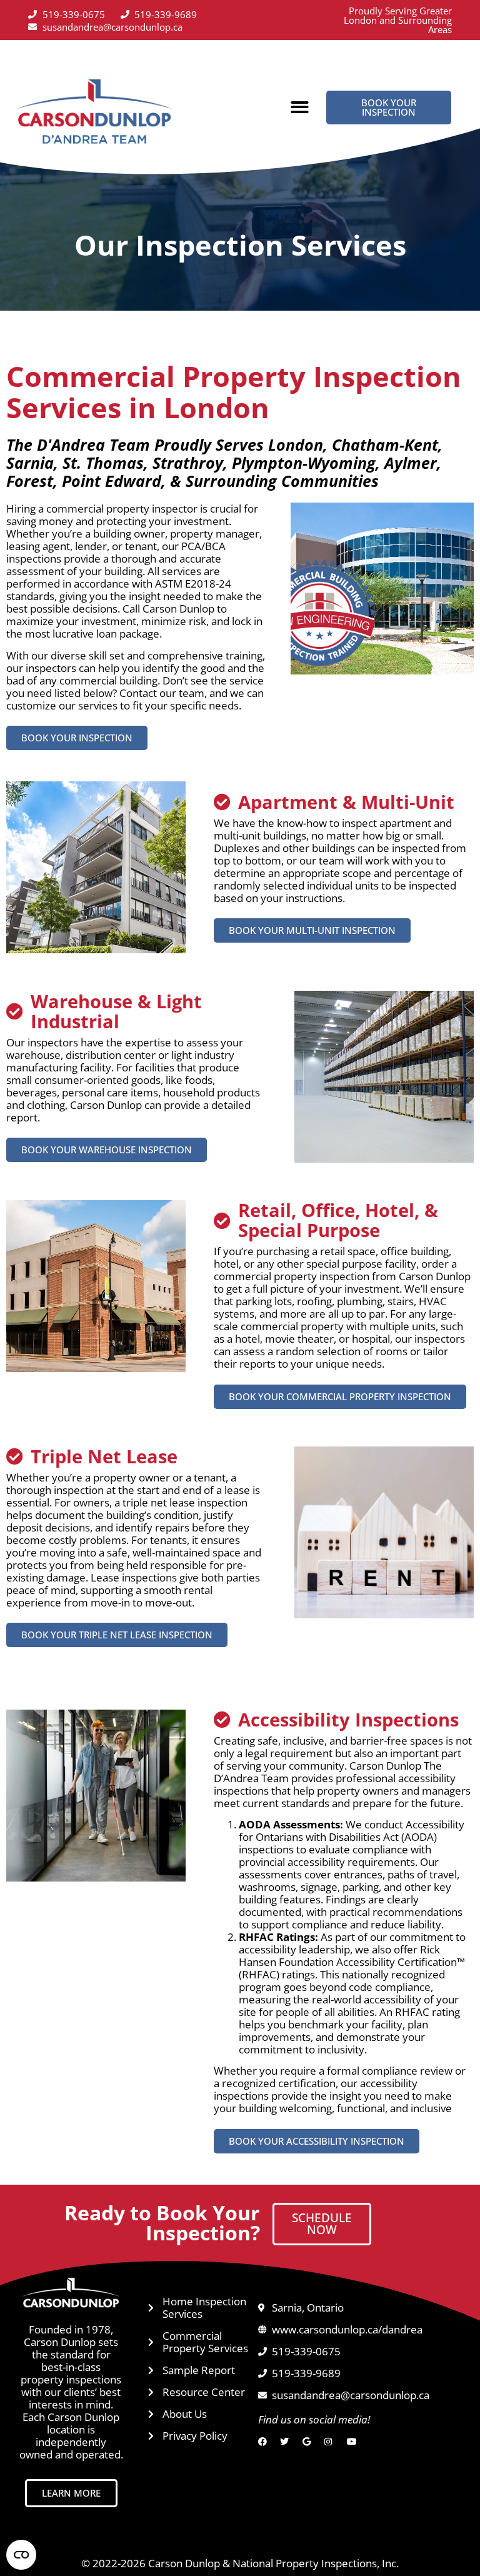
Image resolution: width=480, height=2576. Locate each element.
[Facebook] (265, 2442)
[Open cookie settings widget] (21, 2555)
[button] (300, 107)
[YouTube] (354, 2442)
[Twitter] (287, 2442)
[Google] (310, 2442)
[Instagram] (332, 2442)
